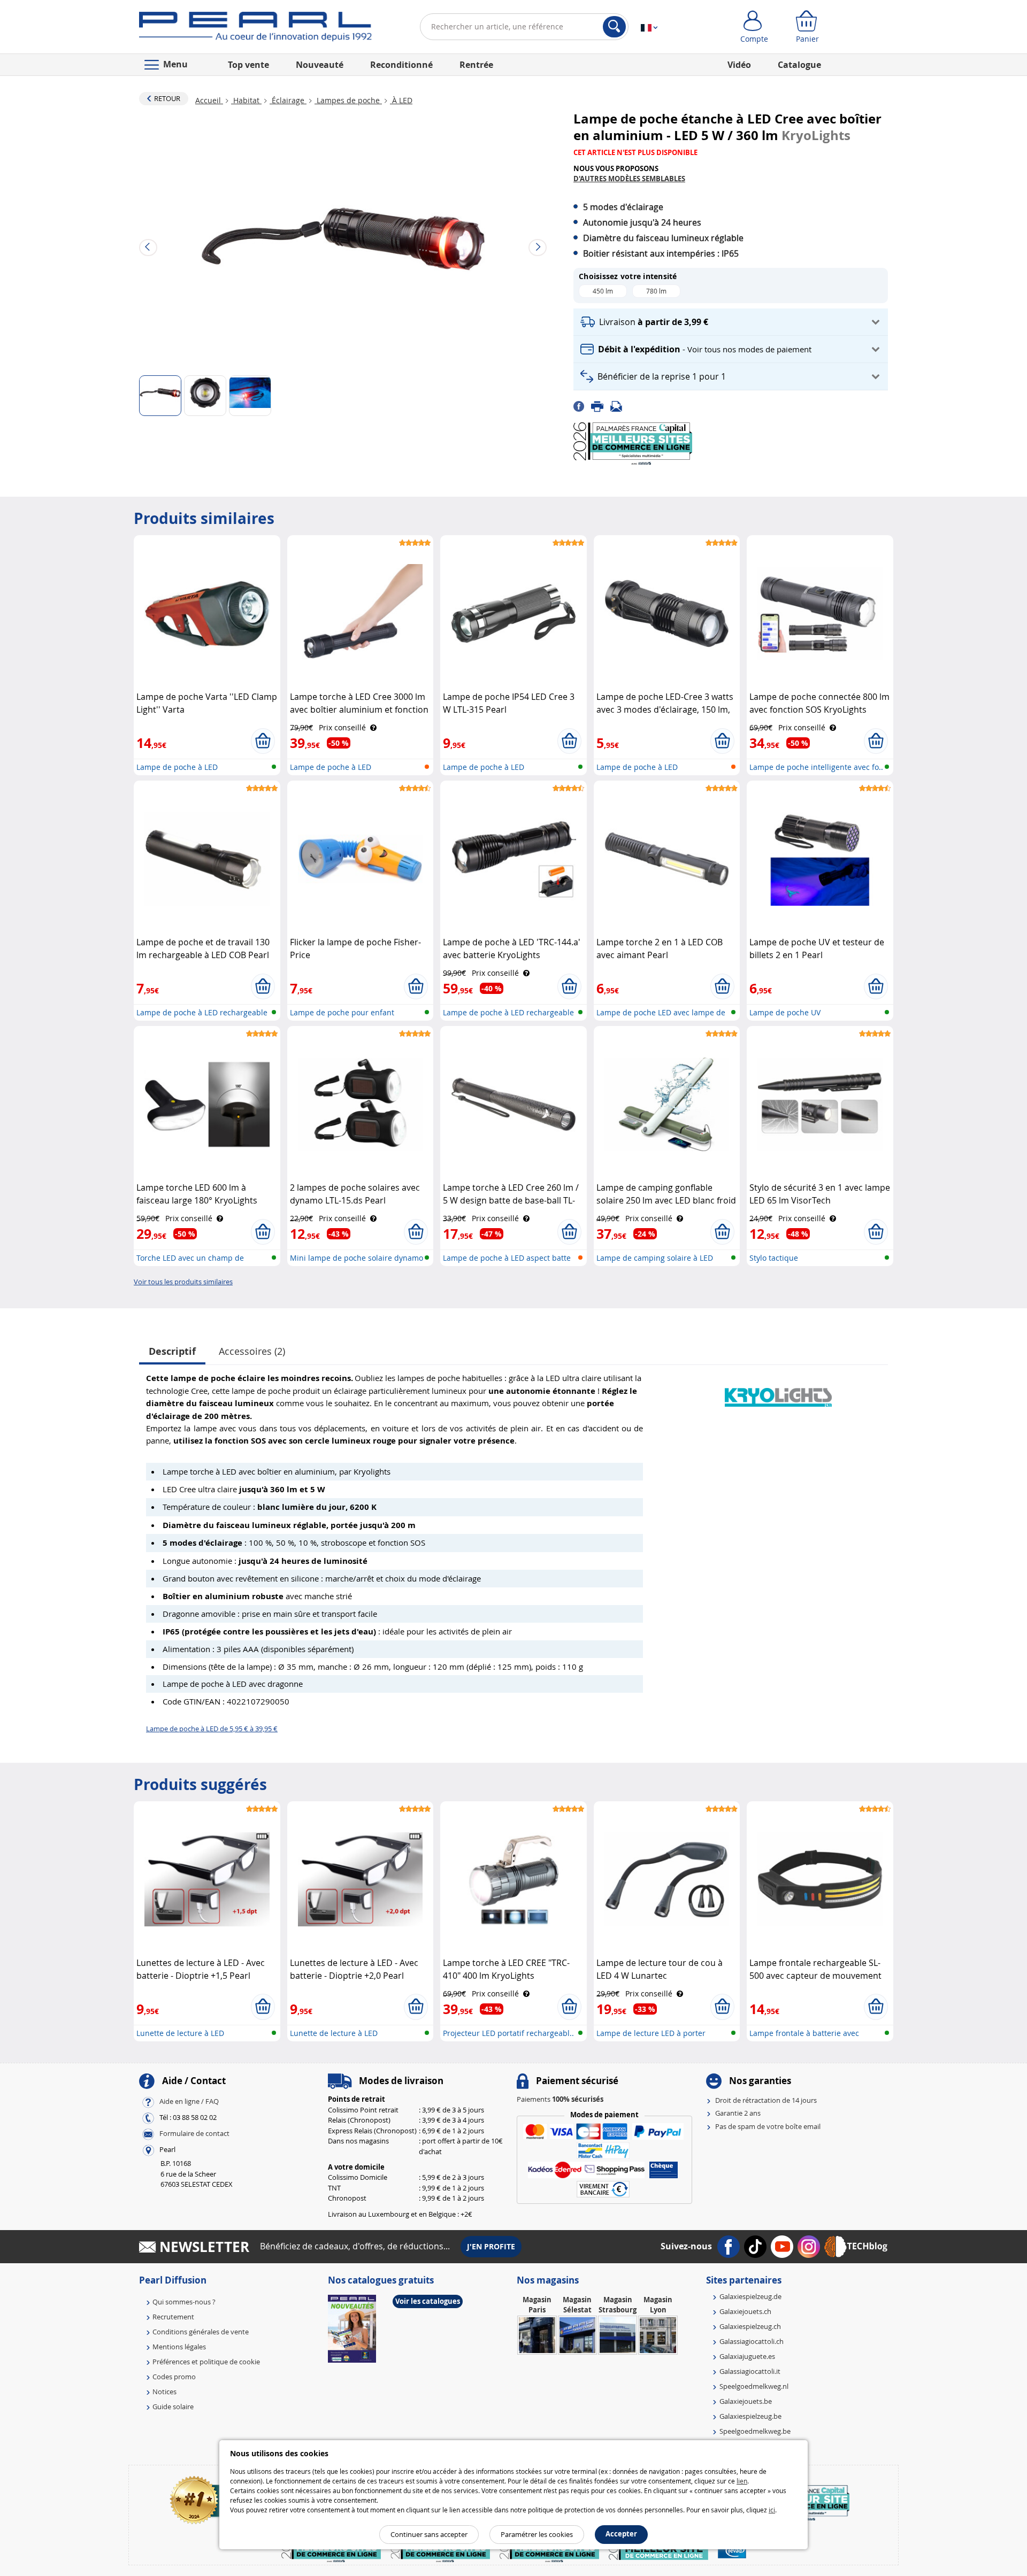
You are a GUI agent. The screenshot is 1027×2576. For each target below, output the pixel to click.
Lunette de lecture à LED (180, 2033)
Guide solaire (173, 2407)
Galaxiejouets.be (746, 2401)
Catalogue (799, 65)
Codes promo (174, 2377)
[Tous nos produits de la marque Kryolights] (778, 1392)
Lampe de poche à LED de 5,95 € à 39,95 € (212, 1729)
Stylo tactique (774, 1258)
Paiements (560, 2099)
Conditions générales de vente (201, 2332)
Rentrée (476, 65)
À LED (401, 100)
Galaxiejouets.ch (745, 2311)
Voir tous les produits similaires (183, 1282)
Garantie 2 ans (738, 2113)
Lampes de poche (348, 100)
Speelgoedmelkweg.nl (754, 2386)
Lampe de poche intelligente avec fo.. (816, 767)
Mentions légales (179, 2347)
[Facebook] (582, 406)
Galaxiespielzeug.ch (750, 2326)
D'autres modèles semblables (629, 179)
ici (772, 2510)
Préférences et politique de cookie (206, 2362)
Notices (164, 2392)
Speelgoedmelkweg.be (755, 2431)
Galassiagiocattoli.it (750, 2371)
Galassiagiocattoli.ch (752, 2341)
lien (742, 2481)
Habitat (246, 100)
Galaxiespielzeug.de (750, 2296)
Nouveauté (320, 65)
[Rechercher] (614, 27)
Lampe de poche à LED (177, 767)
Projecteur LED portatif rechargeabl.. (508, 2033)
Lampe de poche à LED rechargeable (508, 1012)
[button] (731, 322)
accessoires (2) (252, 1351)
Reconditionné (401, 65)
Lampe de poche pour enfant (342, 1012)
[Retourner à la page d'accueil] (255, 29)
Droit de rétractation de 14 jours (766, 2100)
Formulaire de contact (194, 2134)
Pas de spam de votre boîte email (768, 2126)
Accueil (209, 100)
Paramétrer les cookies (537, 2534)
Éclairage (288, 100)
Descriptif (172, 1351)
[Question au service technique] (619, 406)
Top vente (248, 65)
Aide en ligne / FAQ (189, 2102)
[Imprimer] (601, 406)
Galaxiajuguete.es (747, 2356)
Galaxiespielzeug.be (750, 2416)
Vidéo (739, 65)
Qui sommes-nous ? (184, 2302)
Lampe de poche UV (785, 1012)
